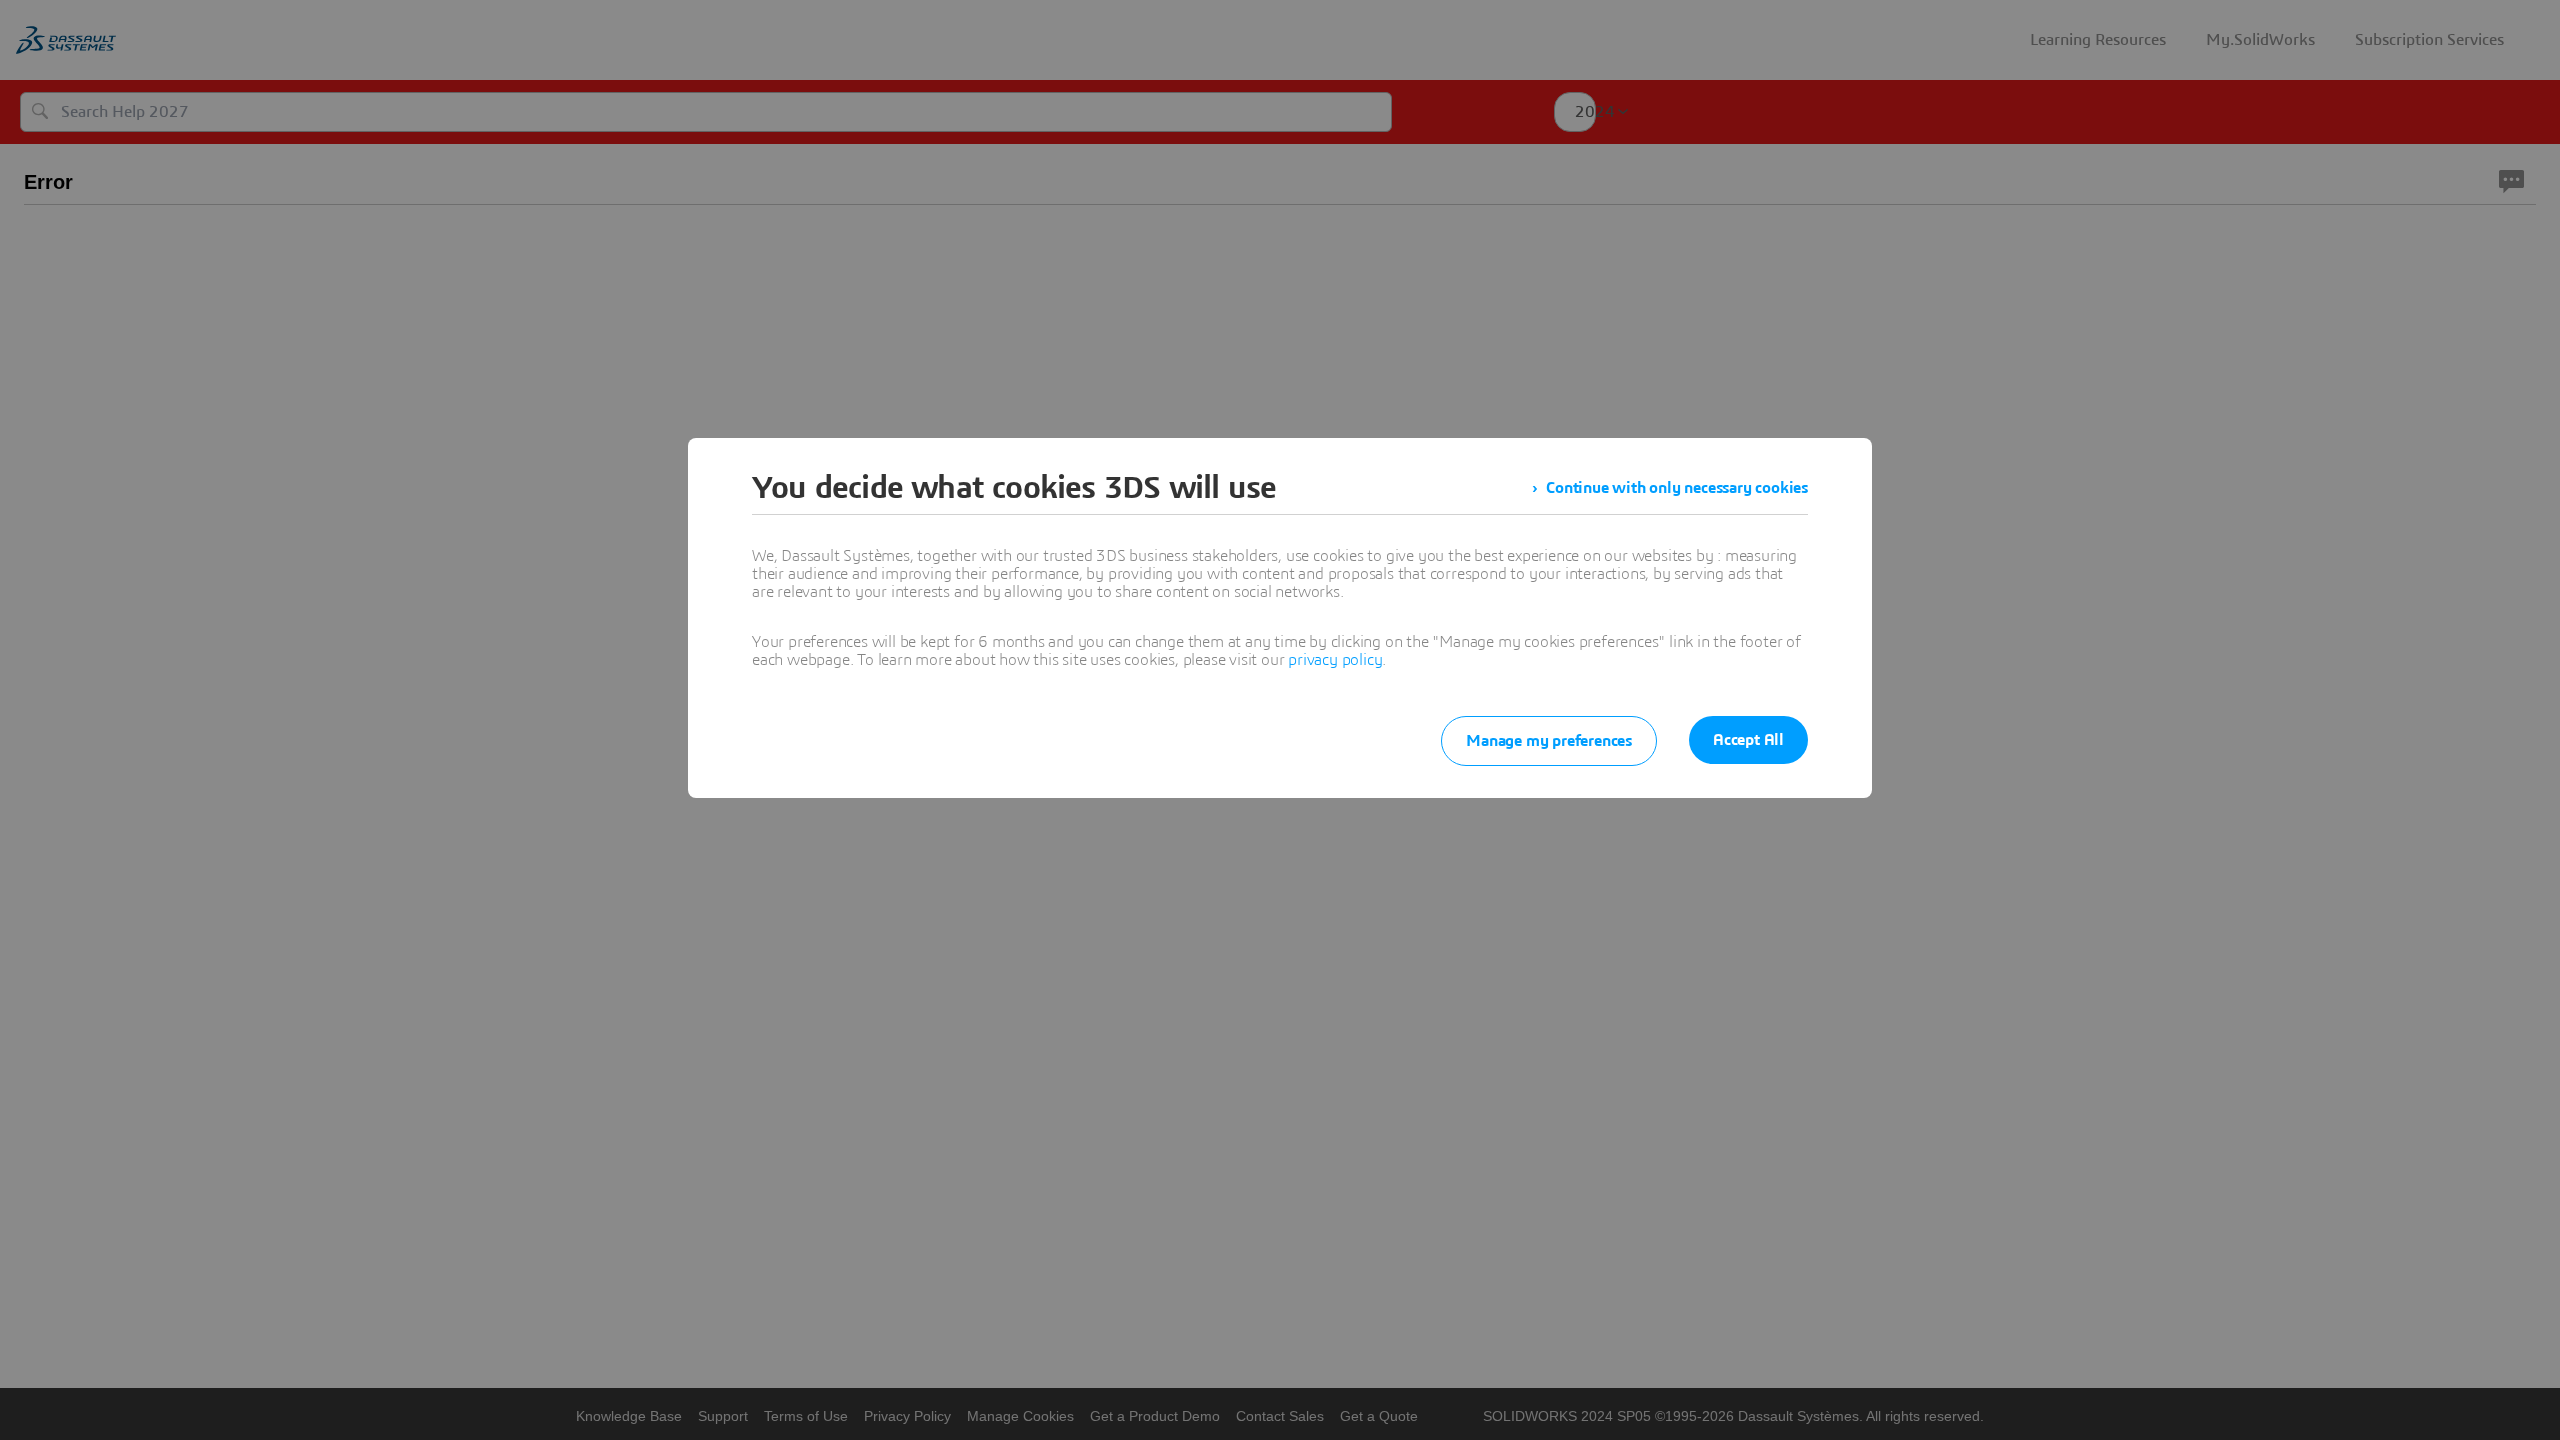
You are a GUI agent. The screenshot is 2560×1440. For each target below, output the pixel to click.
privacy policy (1335, 660)
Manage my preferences (1549, 741)
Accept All (1748, 740)
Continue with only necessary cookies (1677, 488)
